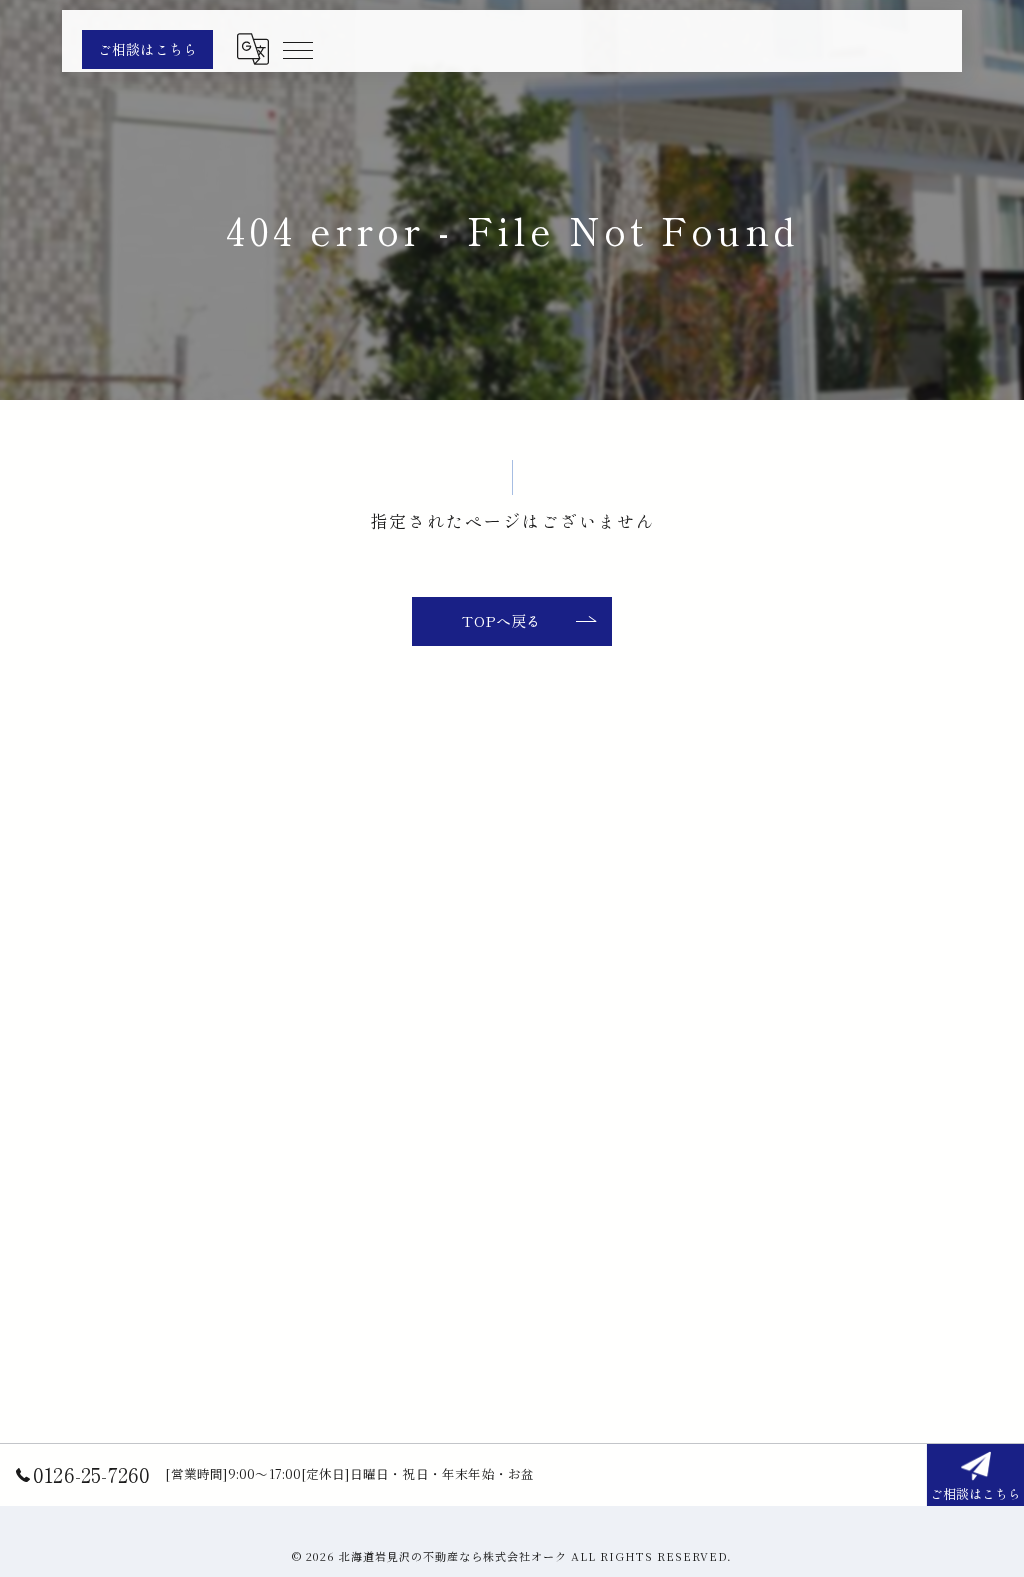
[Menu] (297, 49)
